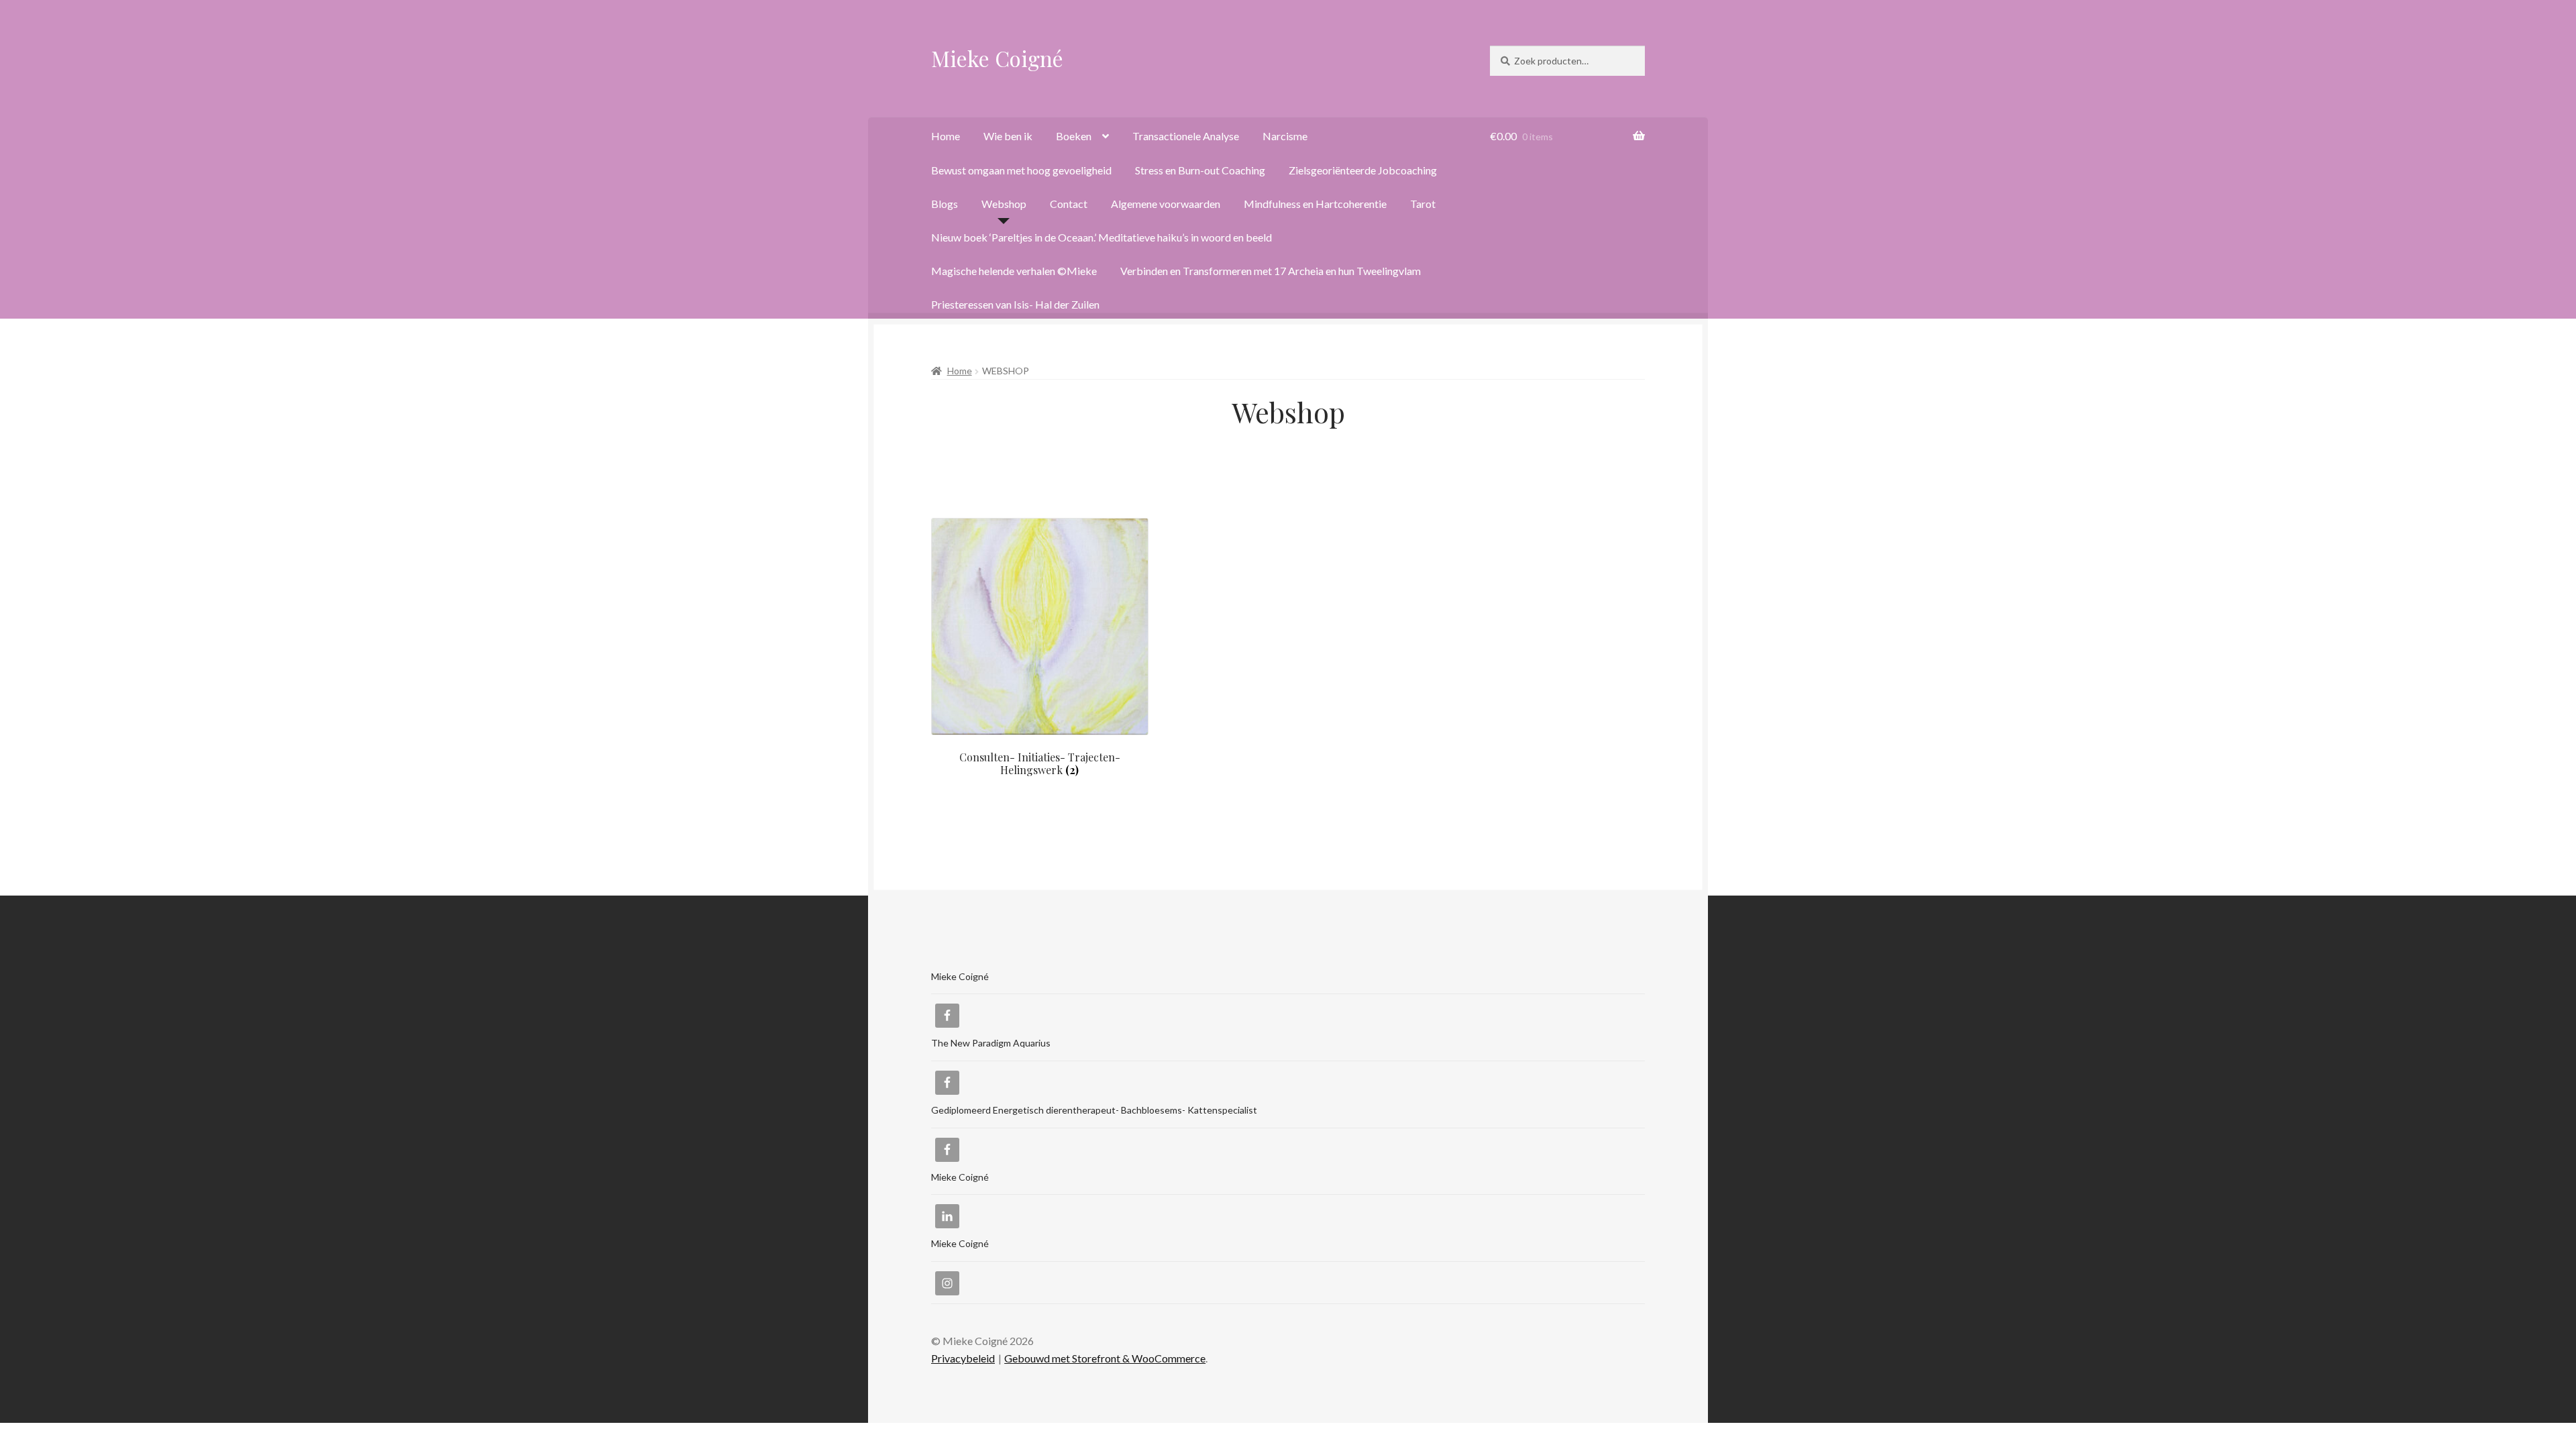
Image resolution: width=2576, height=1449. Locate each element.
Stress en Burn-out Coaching (1200, 170)
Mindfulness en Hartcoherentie (1315, 204)
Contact (1069, 204)
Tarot (1423, 204)
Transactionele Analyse (1186, 136)
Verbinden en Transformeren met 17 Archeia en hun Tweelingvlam (1271, 271)
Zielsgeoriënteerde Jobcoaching (1363, 170)
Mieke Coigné (997, 58)
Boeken (1074, 136)
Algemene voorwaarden (1166, 204)
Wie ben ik (1008, 136)
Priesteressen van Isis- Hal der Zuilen (1015, 304)
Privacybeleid (963, 1358)
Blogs (945, 204)
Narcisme (1285, 136)
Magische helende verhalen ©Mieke (1014, 271)
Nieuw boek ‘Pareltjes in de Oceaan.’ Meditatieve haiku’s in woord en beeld (1102, 237)
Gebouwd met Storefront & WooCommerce (1105, 1358)
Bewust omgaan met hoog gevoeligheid (1021, 170)
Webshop (1004, 204)
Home (946, 136)
